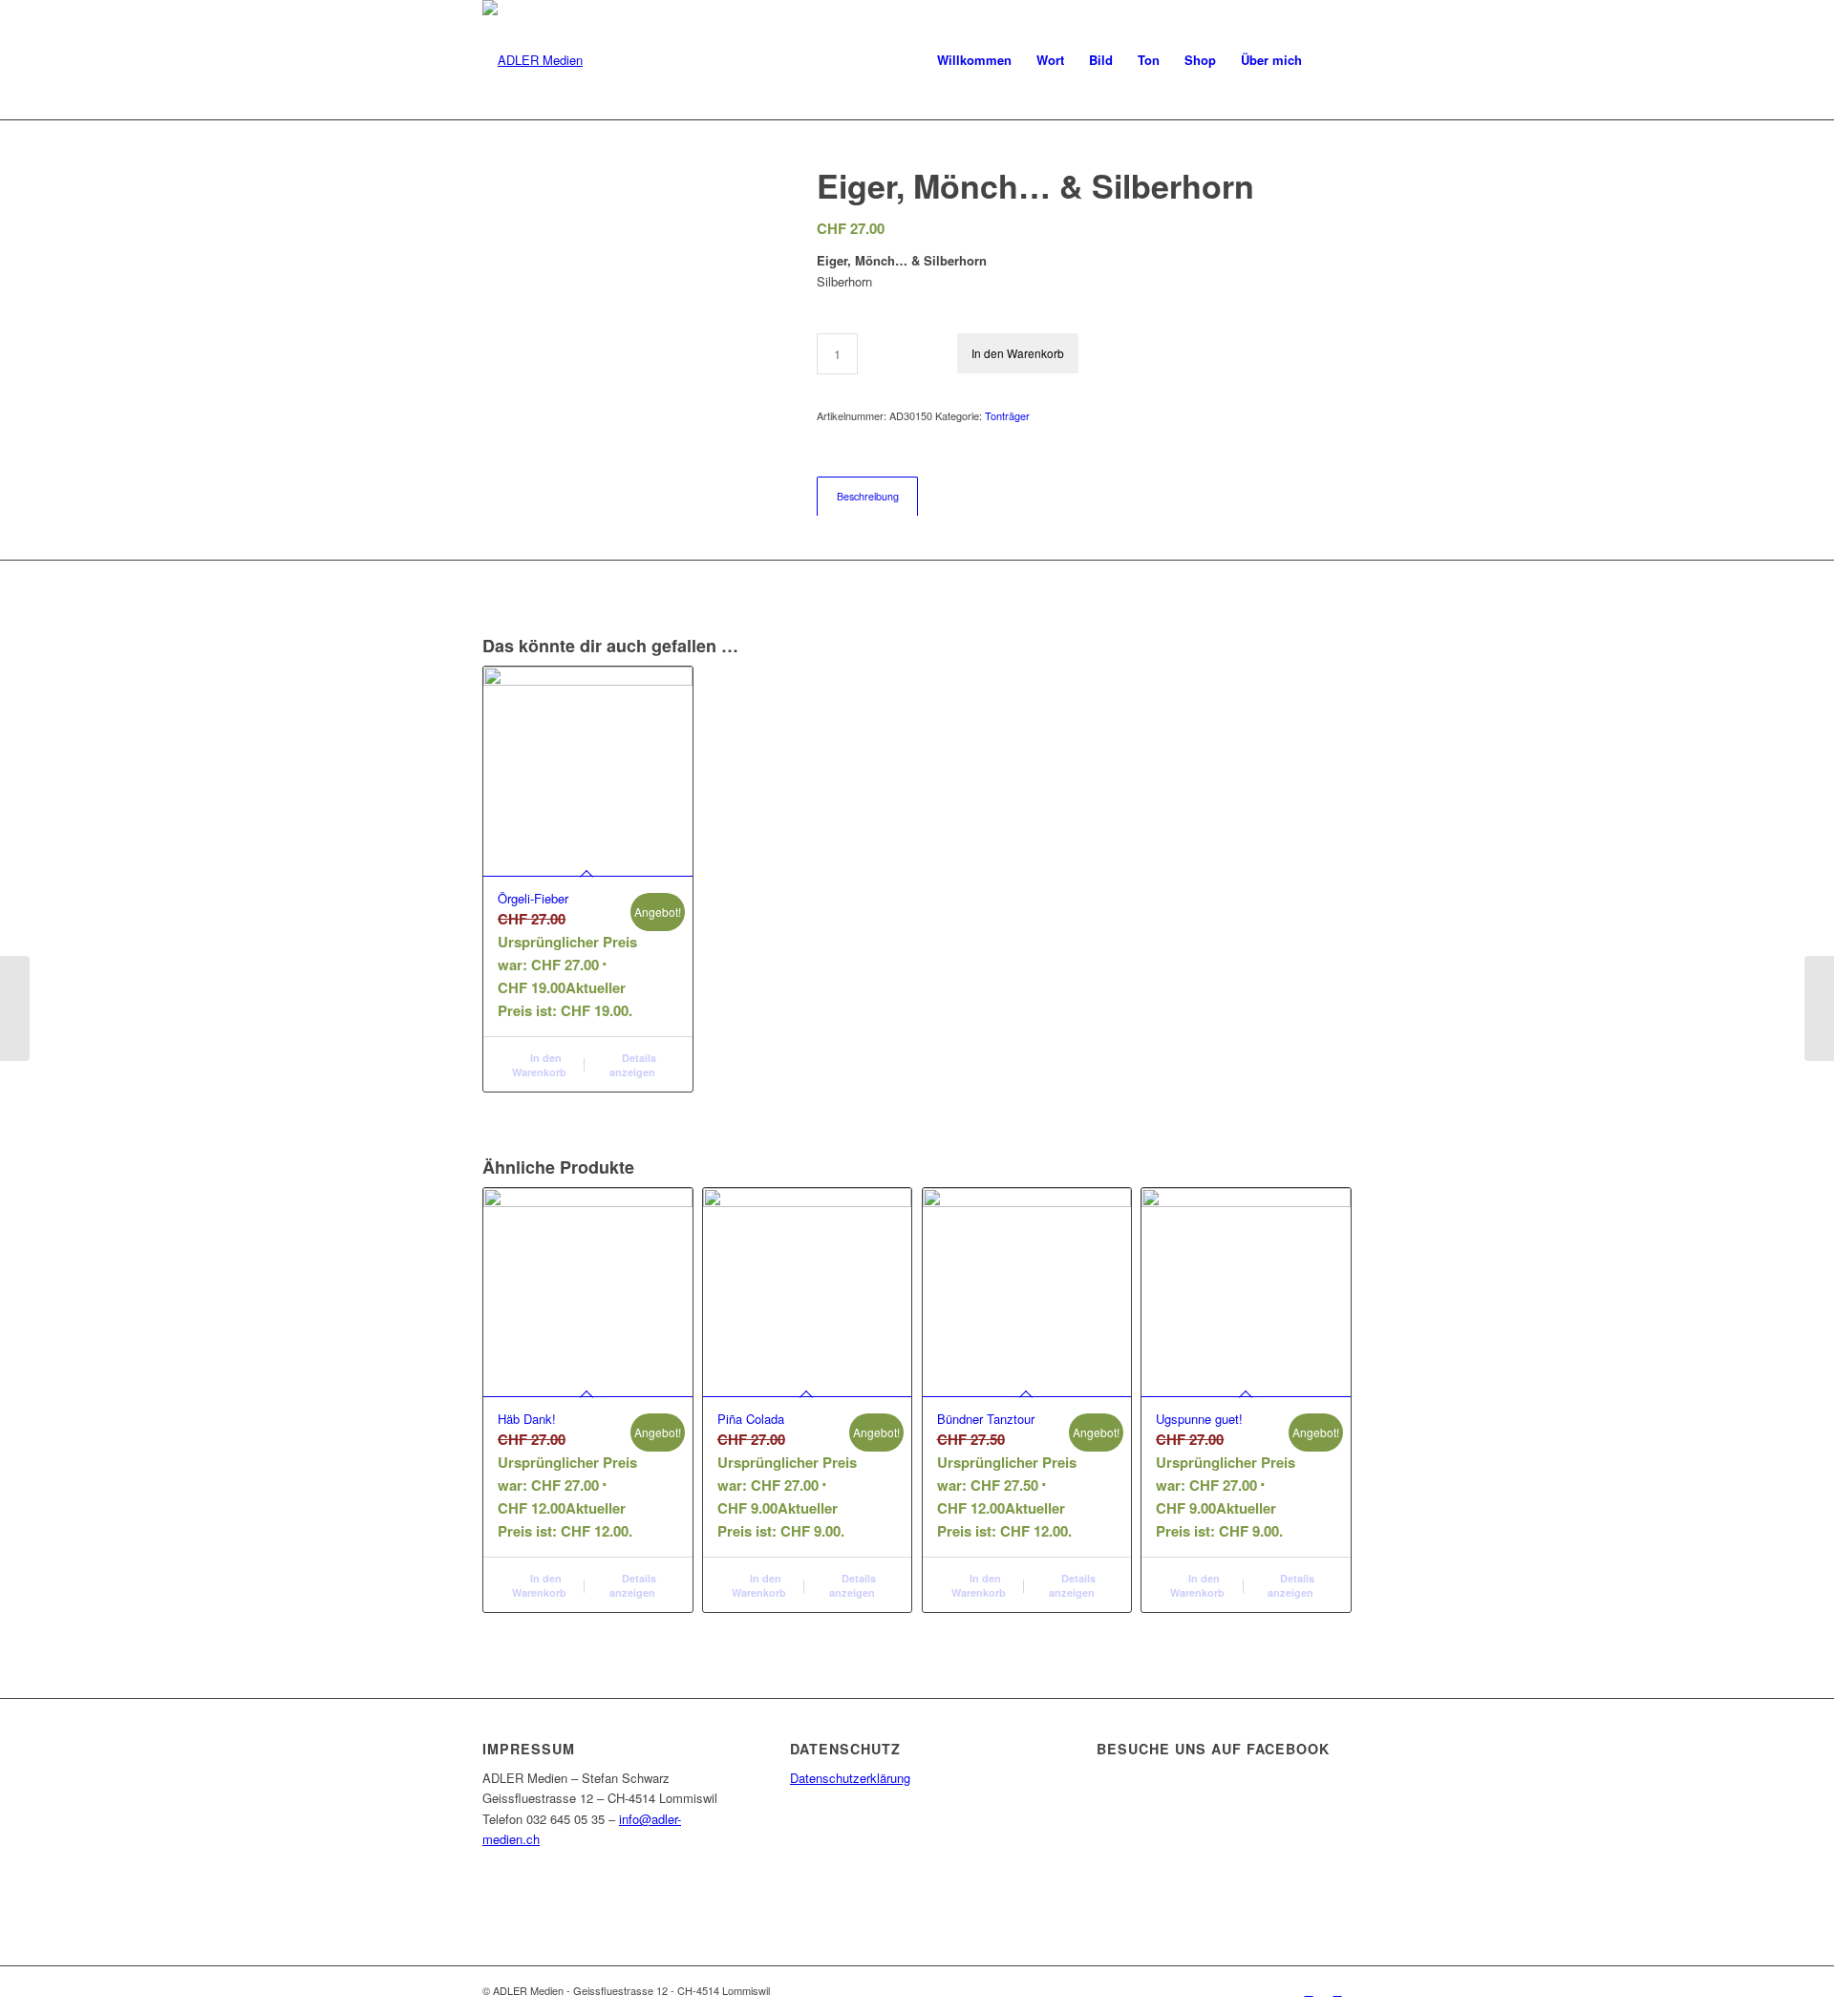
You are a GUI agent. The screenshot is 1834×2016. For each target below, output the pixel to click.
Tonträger (1007, 415)
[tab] (867, 496)
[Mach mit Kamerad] (15, 1008)
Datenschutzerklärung (850, 1778)
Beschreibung (868, 496)
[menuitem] (974, 60)
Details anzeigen (633, 1065)
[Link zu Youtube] (1337, 1990)
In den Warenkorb (1018, 353)
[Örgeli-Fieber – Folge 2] (1819, 1008)
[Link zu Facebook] (1309, 1990)
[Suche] (1333, 60)
